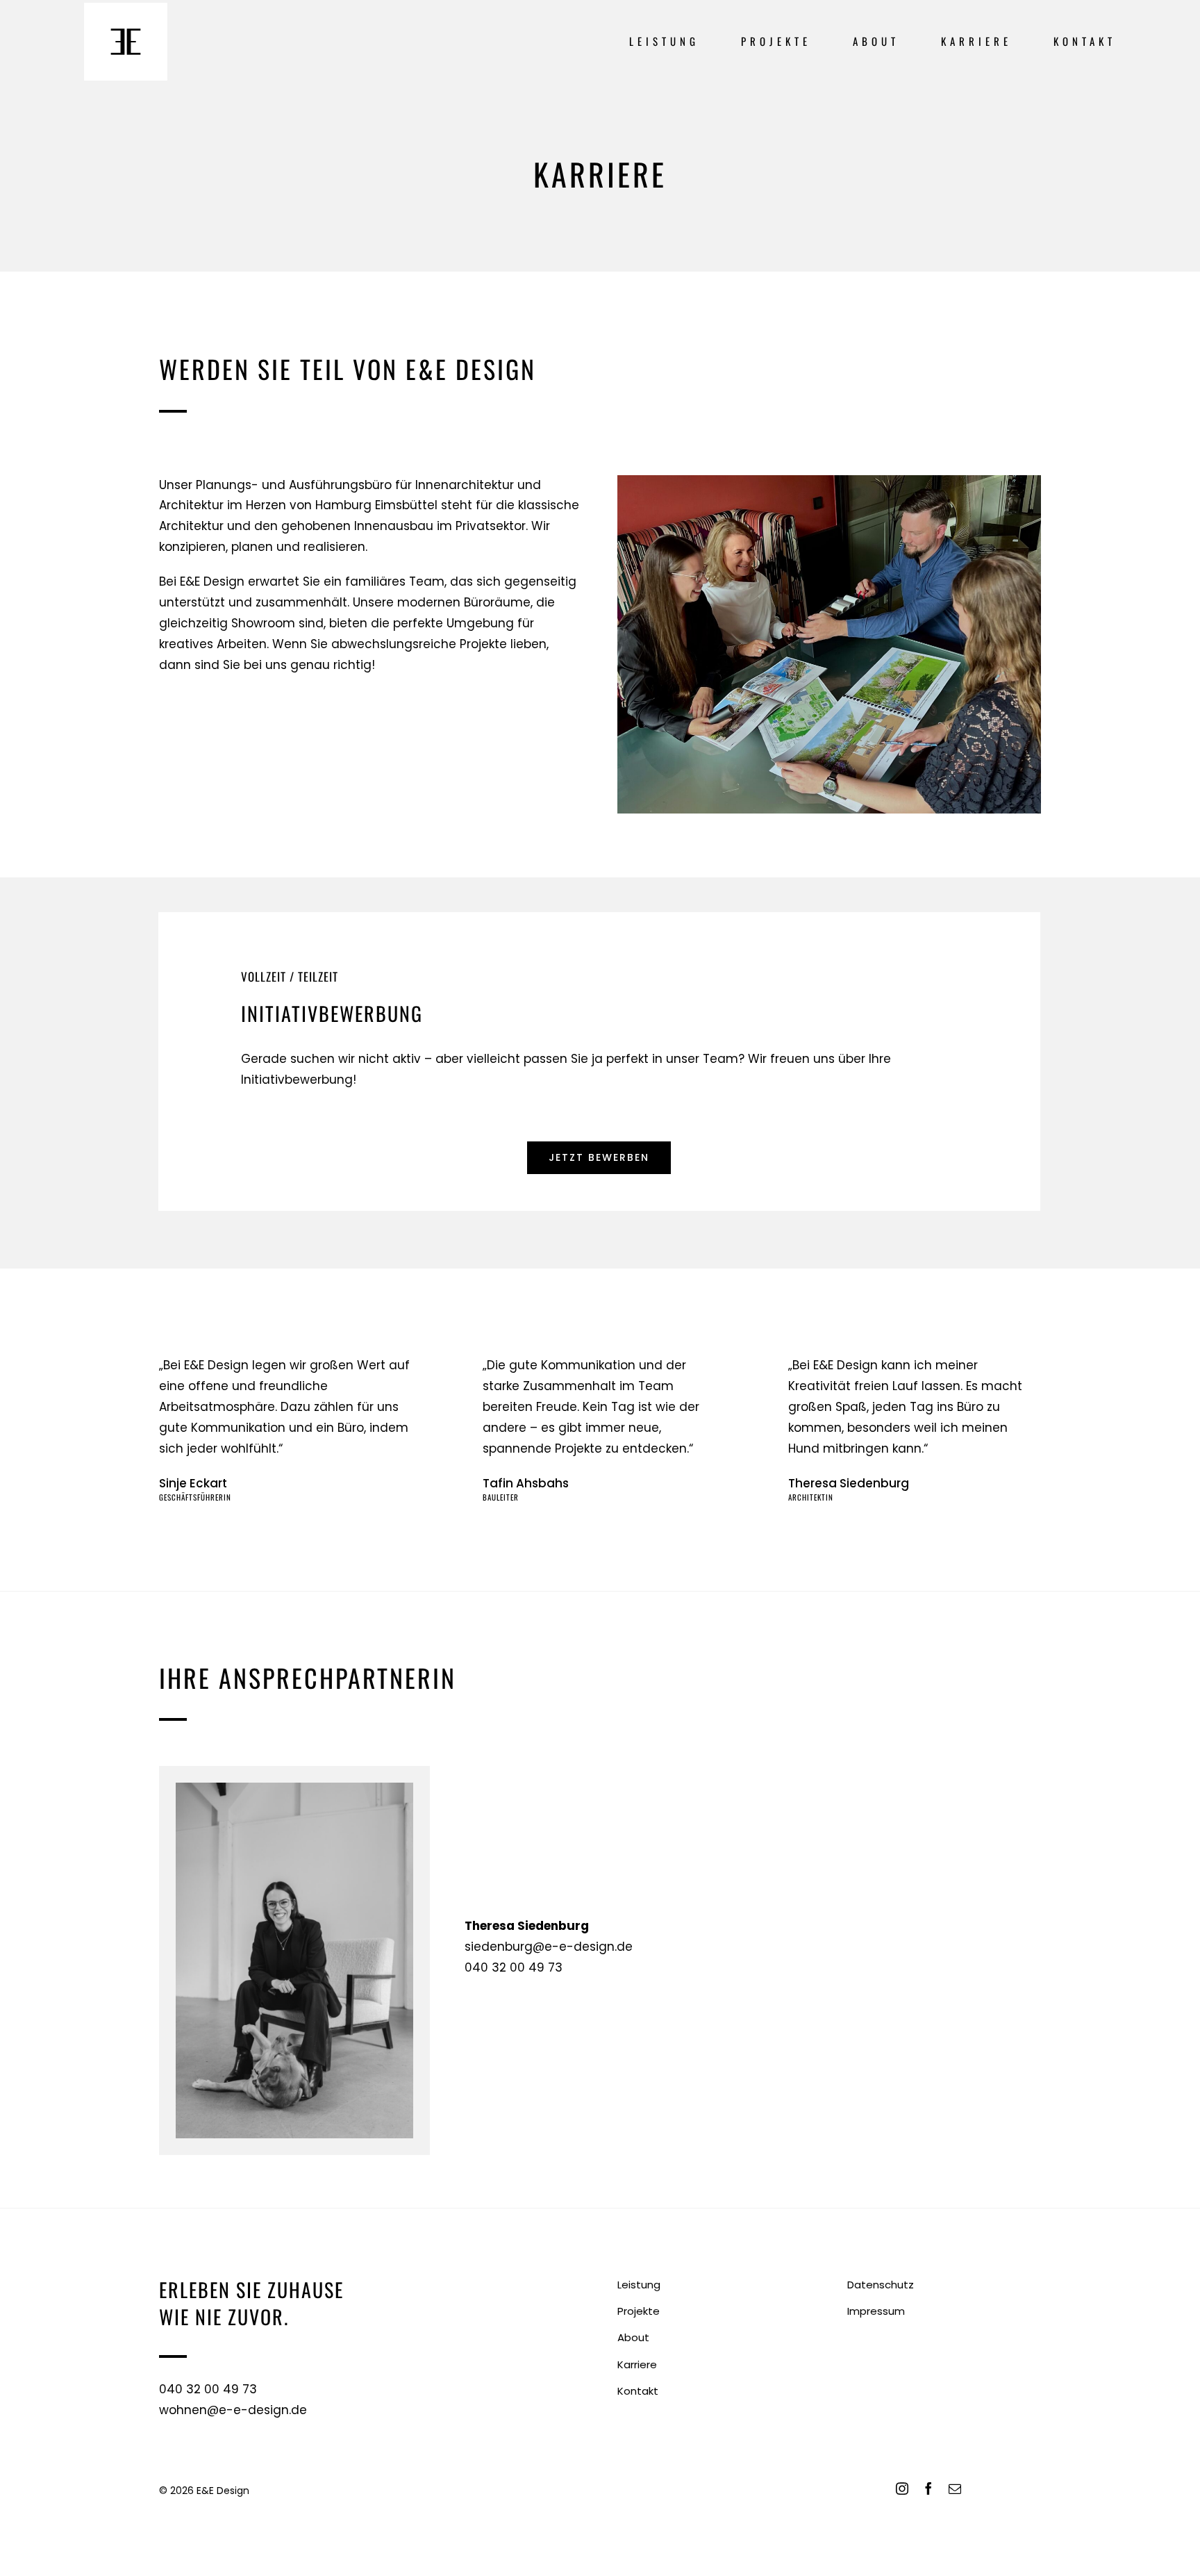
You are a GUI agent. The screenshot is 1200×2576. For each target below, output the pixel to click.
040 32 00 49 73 (514, 1967)
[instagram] (902, 2488)
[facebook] (928, 2488)
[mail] (955, 2488)
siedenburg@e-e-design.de (549, 1947)
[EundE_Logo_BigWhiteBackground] (126, 8)
